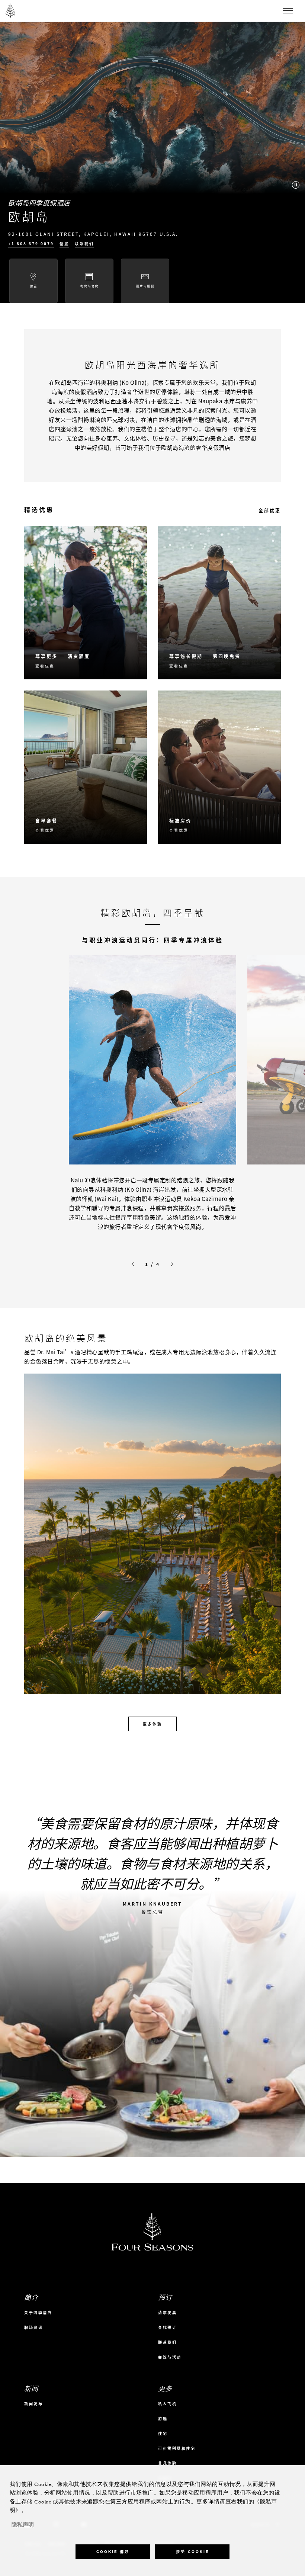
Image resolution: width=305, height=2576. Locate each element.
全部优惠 (270, 510)
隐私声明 (23, 2525)
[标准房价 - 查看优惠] (219, 767)
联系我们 (84, 244)
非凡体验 (167, 2463)
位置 (64, 244)
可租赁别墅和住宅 (177, 2448)
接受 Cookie (192, 2552)
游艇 (163, 2418)
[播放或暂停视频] (296, 185)
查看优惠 (45, 666)
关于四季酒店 (38, 2312)
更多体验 (152, 1724)
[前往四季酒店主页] (11, 11)
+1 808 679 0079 (31, 244)
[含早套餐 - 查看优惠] (86, 767)
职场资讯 (33, 2327)
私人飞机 (167, 2404)
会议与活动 (170, 2357)
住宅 (163, 2433)
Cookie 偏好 (113, 2552)
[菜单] (288, 11)
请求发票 (167, 2312)
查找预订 (167, 2327)
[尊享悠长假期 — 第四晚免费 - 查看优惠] (219, 603)
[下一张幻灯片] (172, 1264)
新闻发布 (33, 2404)
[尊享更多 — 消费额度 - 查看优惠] (86, 603)
